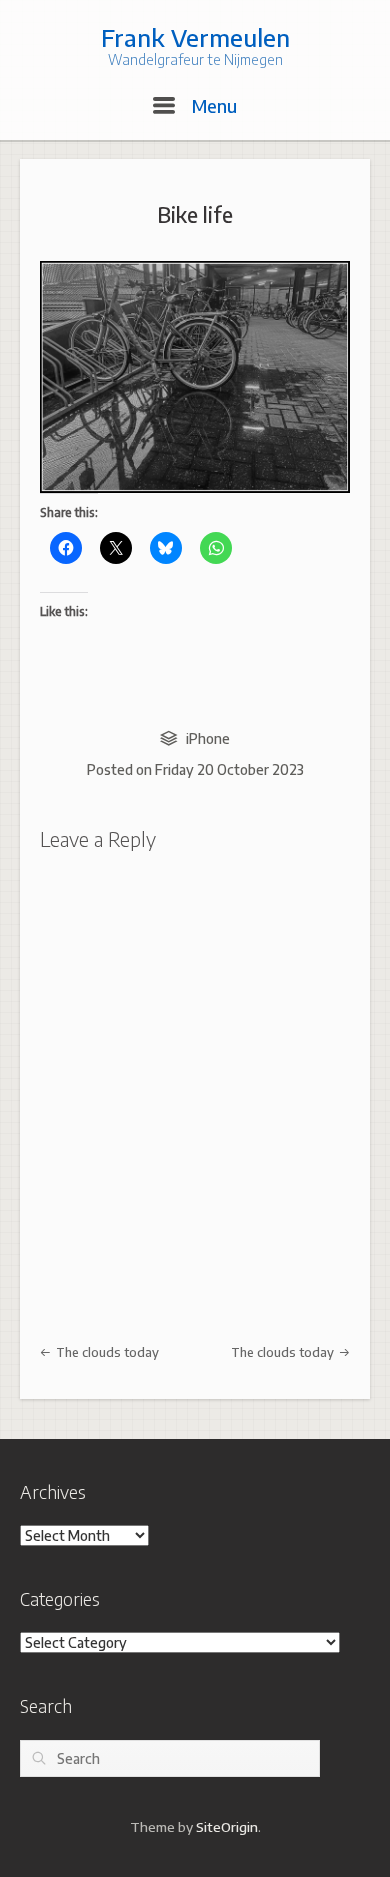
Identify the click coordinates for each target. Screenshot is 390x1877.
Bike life (195, 214)
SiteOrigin (227, 1826)
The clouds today (106, 1352)
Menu (212, 105)
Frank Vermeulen (195, 37)
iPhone (208, 738)
